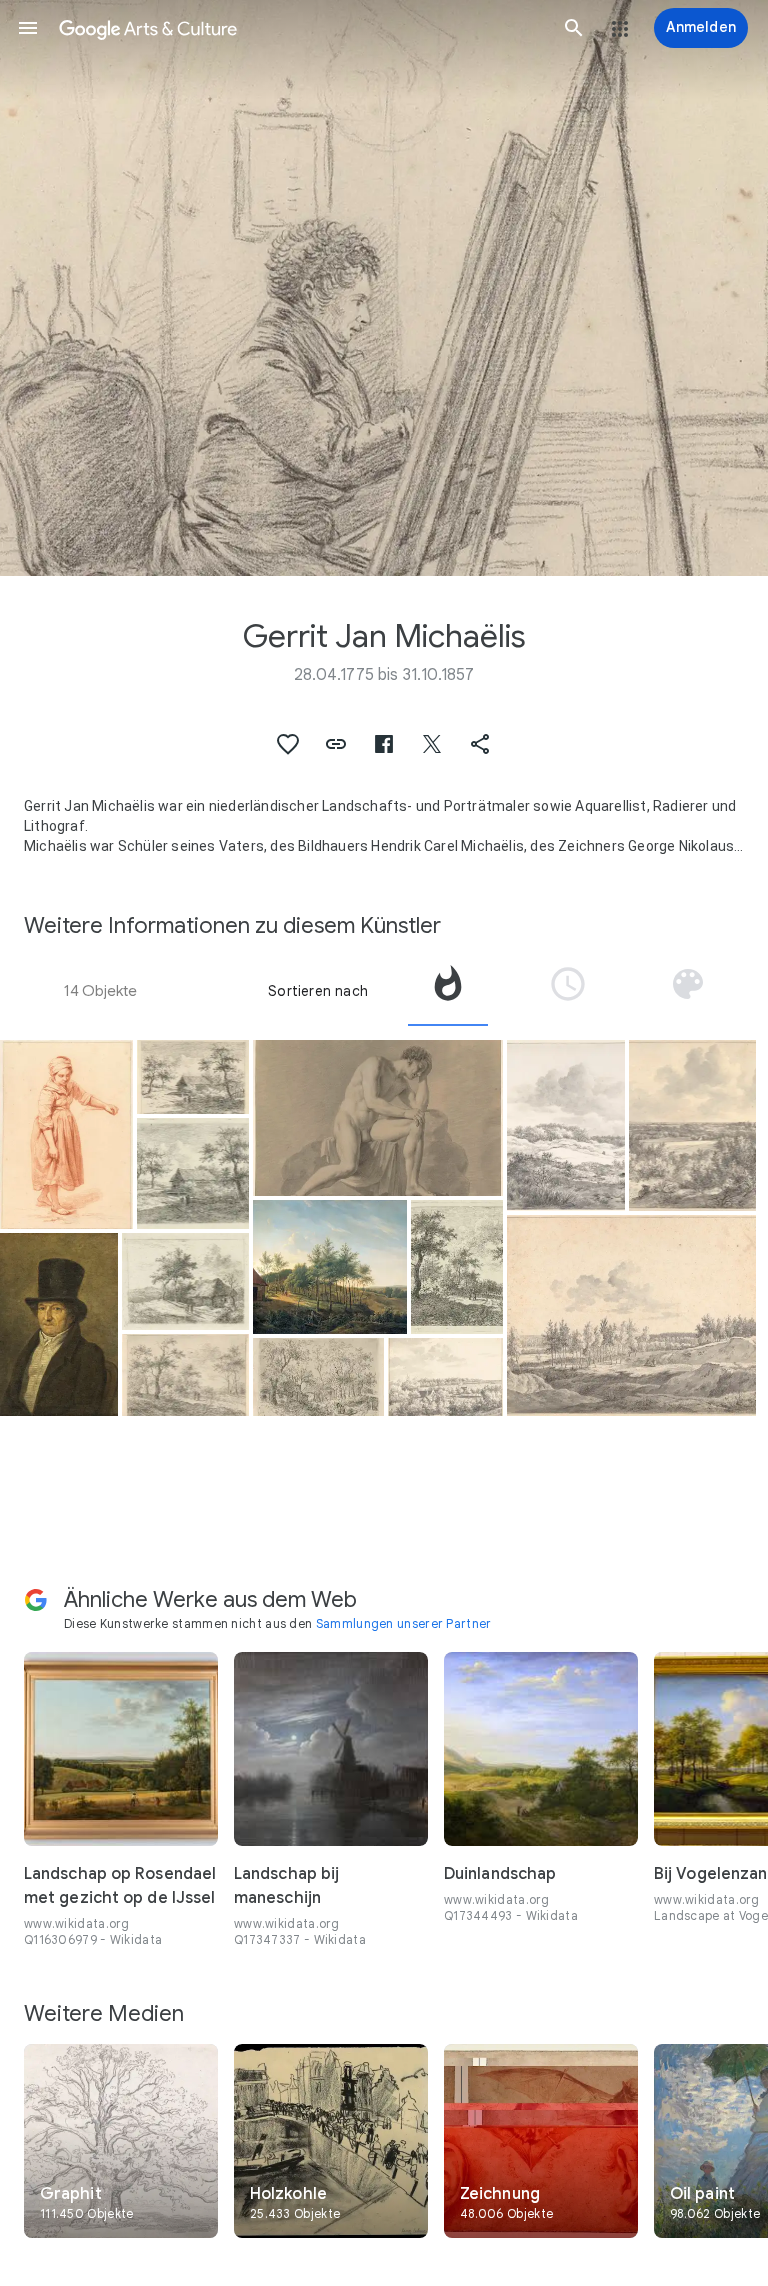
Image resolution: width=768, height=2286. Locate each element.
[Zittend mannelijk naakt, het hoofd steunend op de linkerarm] (377, 1118)
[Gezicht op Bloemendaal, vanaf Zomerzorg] (693, 1125)
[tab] (448, 991)
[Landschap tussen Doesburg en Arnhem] (631, 1315)
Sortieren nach (318, 991)
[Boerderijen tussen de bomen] (318, 1377)
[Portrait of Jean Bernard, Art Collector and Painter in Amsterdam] (59, 1324)
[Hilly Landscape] (329, 1266)
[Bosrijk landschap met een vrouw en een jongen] (186, 1375)
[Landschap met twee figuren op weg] (193, 1077)
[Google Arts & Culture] (301, 28)
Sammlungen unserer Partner (404, 1623)
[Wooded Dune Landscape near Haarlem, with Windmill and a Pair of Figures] (566, 1125)
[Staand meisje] (66, 1134)
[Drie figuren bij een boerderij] (186, 1281)
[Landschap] (445, 1377)
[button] (28, 28)
